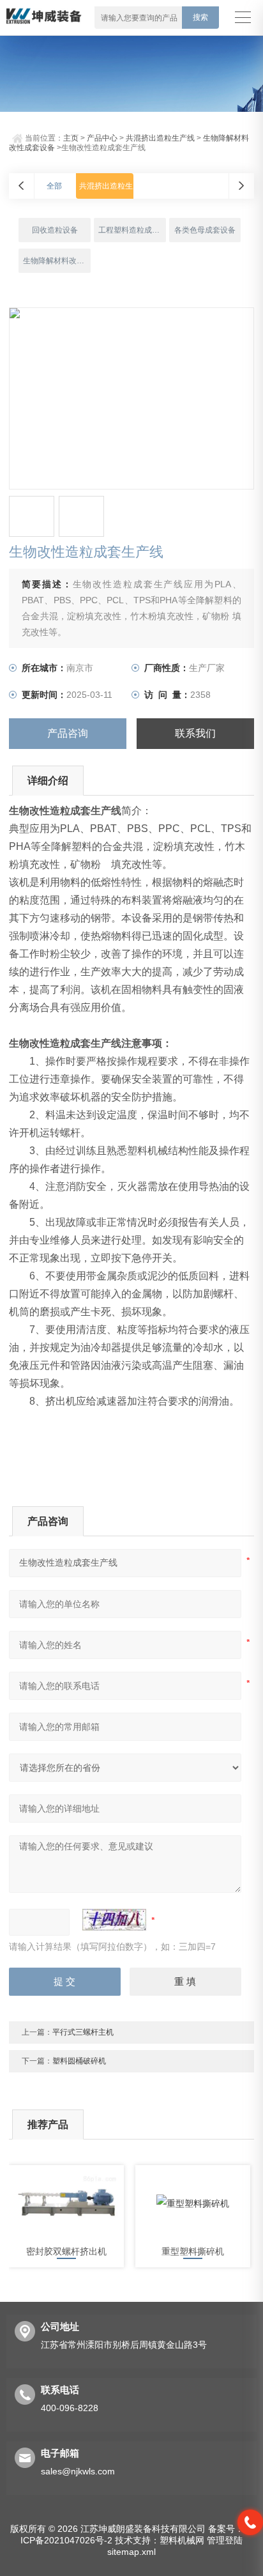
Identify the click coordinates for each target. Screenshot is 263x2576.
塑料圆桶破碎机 (79, 2061)
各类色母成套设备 (205, 230)
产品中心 (102, 138)
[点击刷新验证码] (114, 1920)
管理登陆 (225, 2540)
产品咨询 (68, 733)
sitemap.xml (131, 2552)
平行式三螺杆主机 (83, 2032)
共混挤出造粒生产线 (160, 138)
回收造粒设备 (55, 230)
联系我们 (195, 733)
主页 (71, 138)
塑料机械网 (182, 2540)
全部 (54, 186)
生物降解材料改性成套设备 (56, 261)
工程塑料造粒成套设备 (132, 230)
